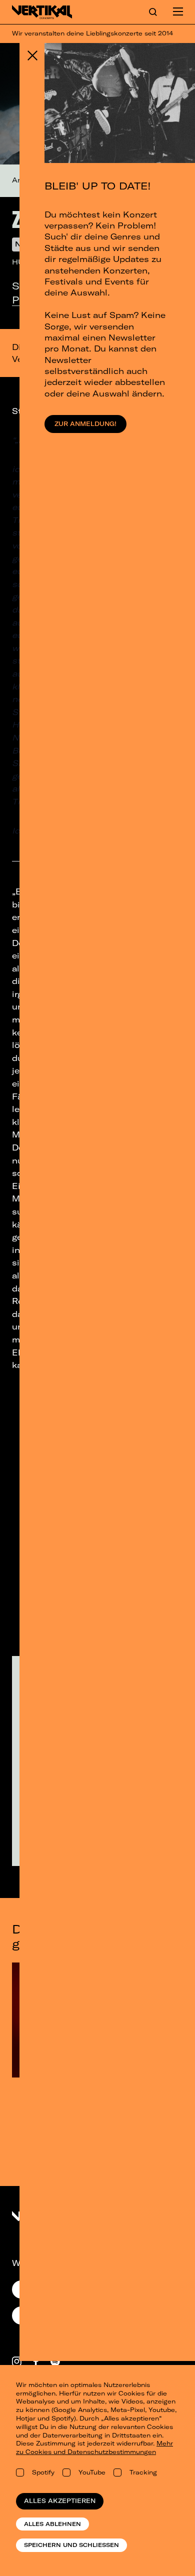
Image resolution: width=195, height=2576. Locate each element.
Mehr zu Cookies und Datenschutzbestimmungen (94, 2447)
